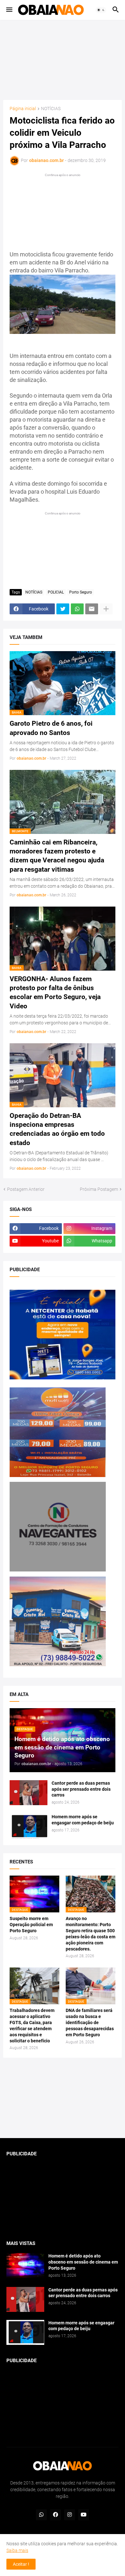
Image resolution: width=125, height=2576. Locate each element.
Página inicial (23, 109)
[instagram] (70, 2515)
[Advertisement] (63, 60)
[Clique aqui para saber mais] (63, 2098)
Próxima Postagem (99, 1189)
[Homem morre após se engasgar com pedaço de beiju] (29, 1826)
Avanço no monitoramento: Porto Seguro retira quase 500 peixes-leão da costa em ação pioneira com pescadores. (91, 1934)
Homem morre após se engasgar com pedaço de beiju (83, 1820)
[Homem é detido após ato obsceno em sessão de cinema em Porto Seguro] (25, 2265)
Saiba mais (17, 2550)
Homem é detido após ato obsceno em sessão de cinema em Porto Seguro (83, 2262)
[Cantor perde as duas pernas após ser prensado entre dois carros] (29, 1793)
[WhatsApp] (77, 609)
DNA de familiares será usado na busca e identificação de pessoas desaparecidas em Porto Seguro (90, 2023)
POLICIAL (56, 592)
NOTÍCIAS (51, 109)
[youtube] (84, 2515)
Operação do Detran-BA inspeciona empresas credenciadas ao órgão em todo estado (57, 1129)
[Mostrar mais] (106, 609)
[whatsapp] (41, 2515)
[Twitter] (63, 609)
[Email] (92, 609)
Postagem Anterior (26, 1189)
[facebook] (55, 2515)
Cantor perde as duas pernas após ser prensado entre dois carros (81, 1789)
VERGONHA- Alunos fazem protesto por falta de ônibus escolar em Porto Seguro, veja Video (55, 993)
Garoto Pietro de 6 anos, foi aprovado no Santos (51, 728)
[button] (9, 10)
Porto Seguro (81, 592)
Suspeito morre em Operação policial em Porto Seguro (31, 1925)
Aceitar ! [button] (21, 2564)
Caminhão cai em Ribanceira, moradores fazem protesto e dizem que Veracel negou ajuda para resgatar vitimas (57, 856)
